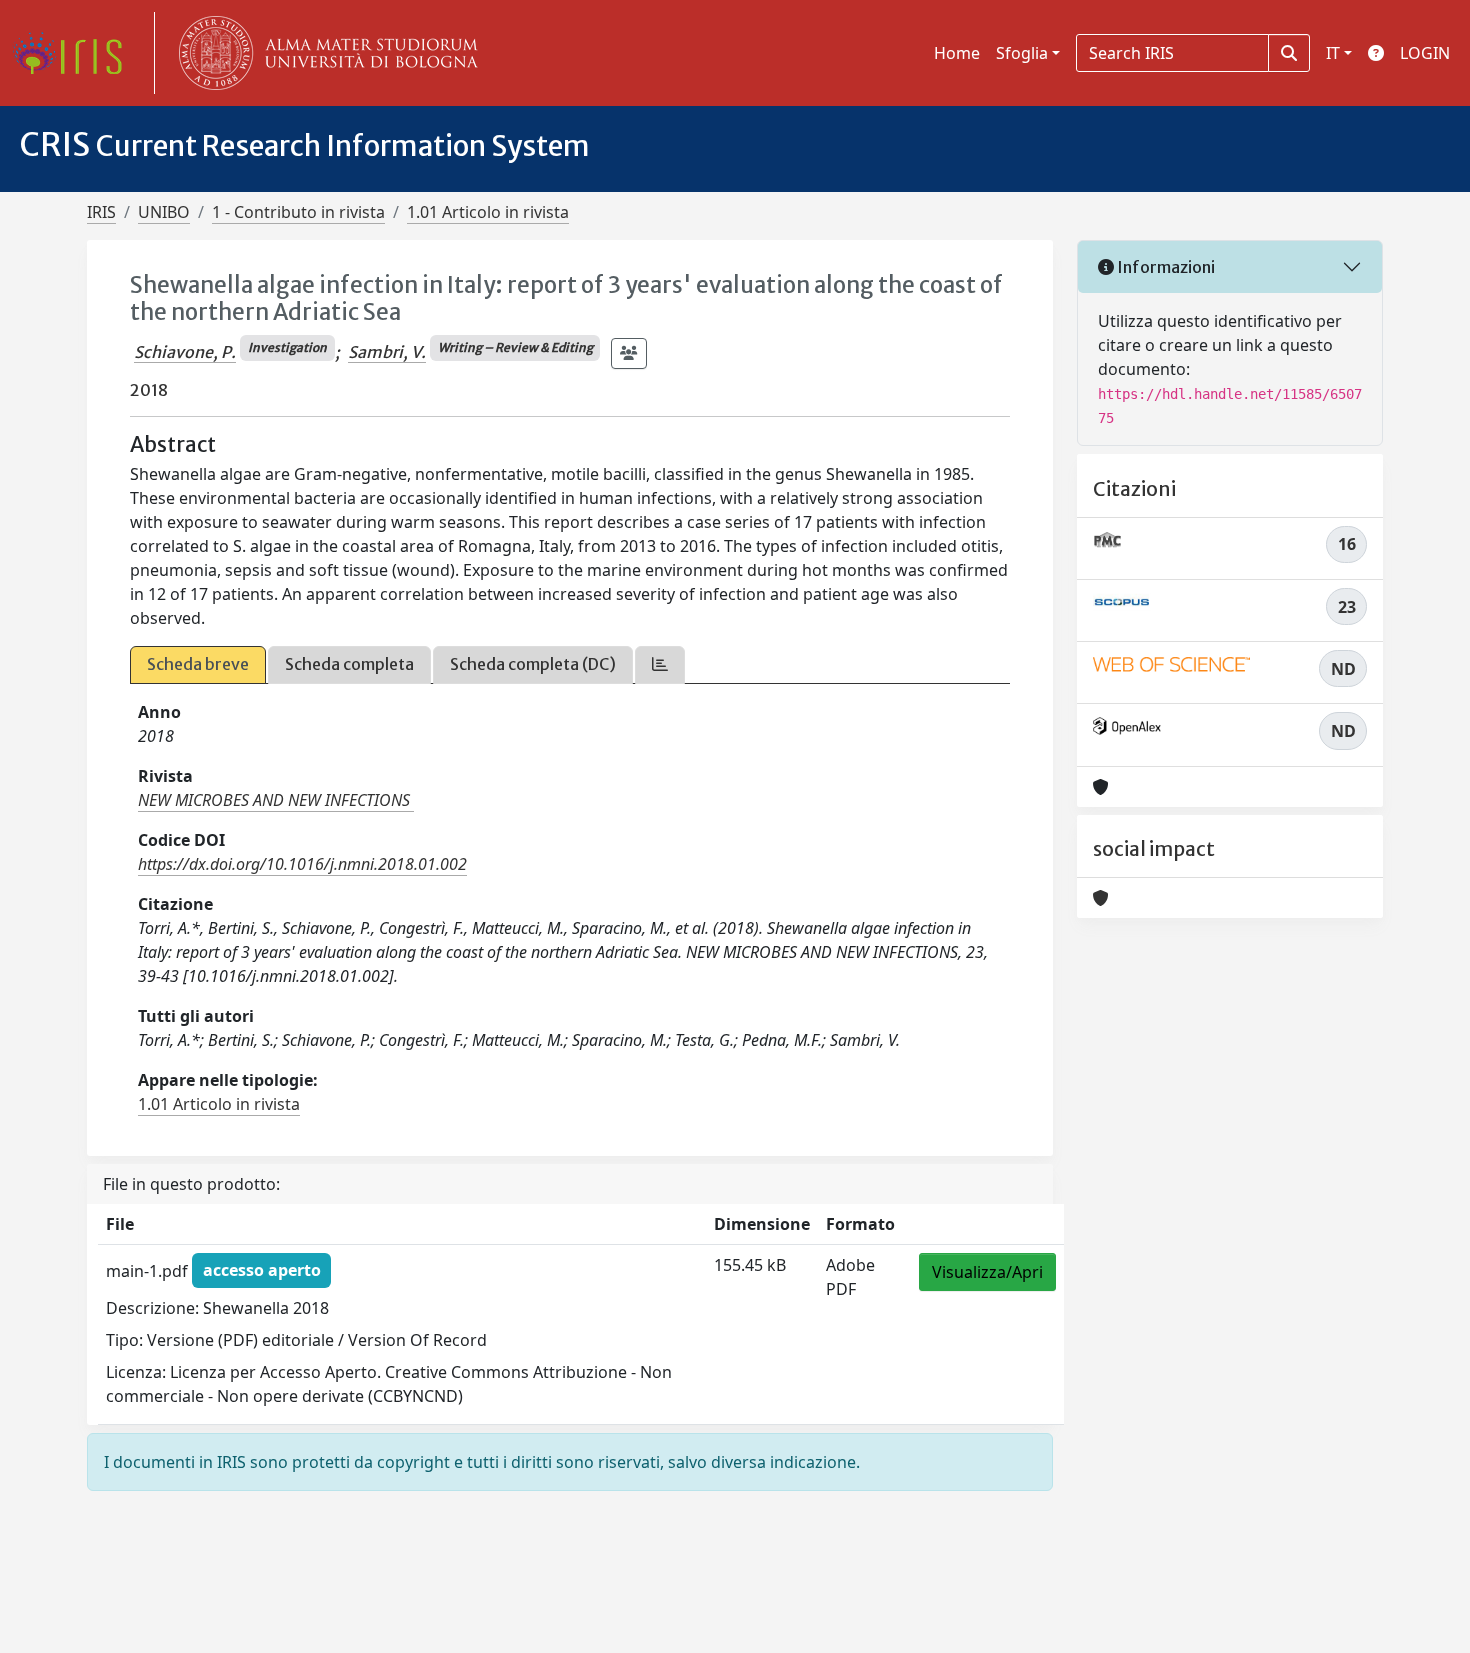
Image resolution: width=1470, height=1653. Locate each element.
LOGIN (1425, 53)
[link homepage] (75, 53)
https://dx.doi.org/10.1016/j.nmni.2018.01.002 (302, 864)
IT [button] (1333, 53)
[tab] (660, 664)
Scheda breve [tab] (198, 664)
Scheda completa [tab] (349, 664)
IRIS (101, 212)
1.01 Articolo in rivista (488, 212)
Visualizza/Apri (987, 1272)
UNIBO (164, 212)
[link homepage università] (324, 53)
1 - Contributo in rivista (298, 212)
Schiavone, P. (185, 352)
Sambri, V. (387, 352)
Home (957, 53)
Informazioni (1164, 267)
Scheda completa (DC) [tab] (533, 664)
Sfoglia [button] (1022, 53)
